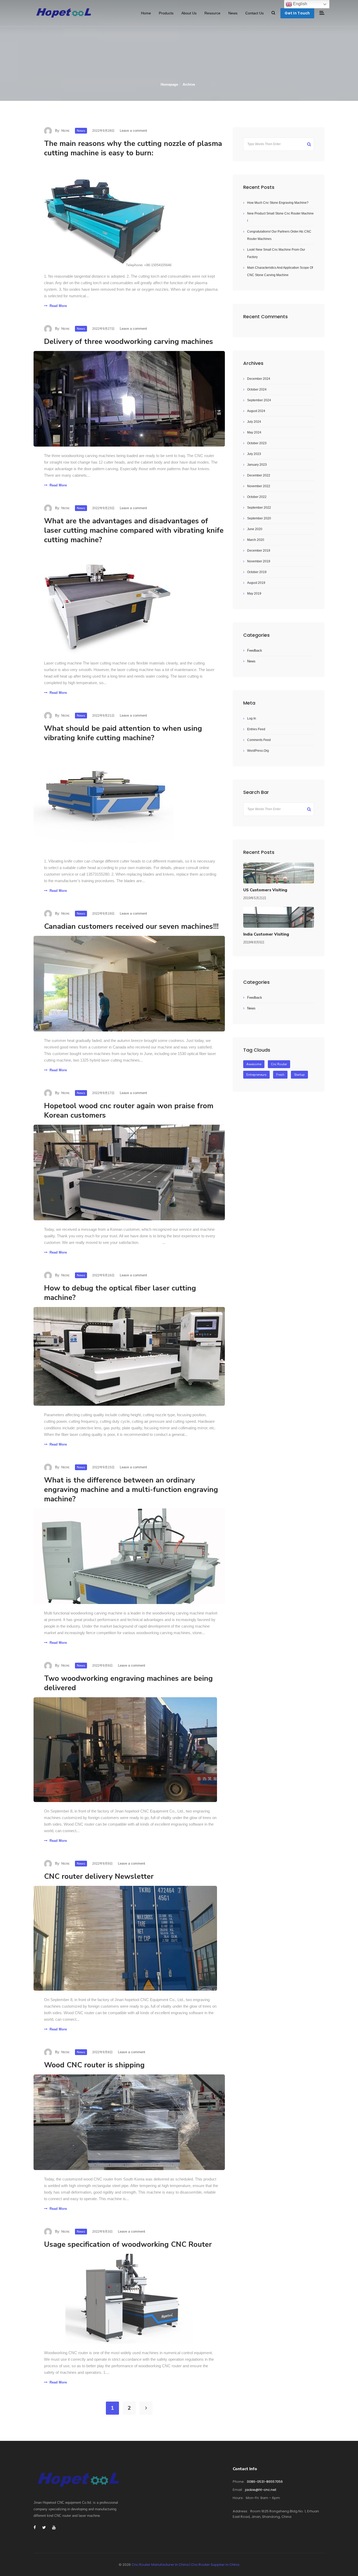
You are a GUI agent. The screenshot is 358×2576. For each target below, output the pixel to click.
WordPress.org (258, 751)
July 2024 (254, 422)
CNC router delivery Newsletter (99, 1876)
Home (146, 13)
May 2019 (254, 594)
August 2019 (256, 583)
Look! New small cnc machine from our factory (276, 253)
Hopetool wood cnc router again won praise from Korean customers (129, 1111)
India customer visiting (266, 934)
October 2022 (257, 497)
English (300, 4)
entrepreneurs (256, 1075)
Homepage (169, 84)
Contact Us (254, 13)
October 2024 (257, 389)
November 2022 (259, 486)
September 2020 (259, 518)
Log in (252, 718)
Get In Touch (297, 13)
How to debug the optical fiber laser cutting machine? (120, 1293)
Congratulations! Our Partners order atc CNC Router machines (279, 235)
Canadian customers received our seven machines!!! (131, 926)
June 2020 (255, 529)
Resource (212, 13)
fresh (280, 1075)
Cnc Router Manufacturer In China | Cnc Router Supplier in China (185, 2565)
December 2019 (259, 551)
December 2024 (259, 379)
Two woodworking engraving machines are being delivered (128, 1683)
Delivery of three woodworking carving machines (129, 342)
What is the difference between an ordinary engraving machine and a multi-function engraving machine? (131, 1490)
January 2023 (257, 465)
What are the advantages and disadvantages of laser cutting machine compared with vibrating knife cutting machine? (134, 530)
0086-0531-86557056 (265, 2482)
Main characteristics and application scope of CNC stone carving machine (280, 271)
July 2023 (254, 454)
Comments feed (259, 740)
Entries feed (256, 729)
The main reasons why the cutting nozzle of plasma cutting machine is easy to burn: (133, 148)
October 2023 (257, 443)
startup (299, 1075)
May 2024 (254, 432)
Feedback (255, 650)
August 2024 (256, 411)
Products (166, 13)
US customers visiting (265, 890)
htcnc (66, 131)
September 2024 (259, 400)
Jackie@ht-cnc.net (261, 2490)
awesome (254, 1064)
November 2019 (259, 561)
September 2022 (259, 508)
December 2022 (259, 475)
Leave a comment (133, 131)
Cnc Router (279, 1064)
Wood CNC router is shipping (94, 2065)
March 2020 (256, 540)
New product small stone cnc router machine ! (280, 217)
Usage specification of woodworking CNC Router (128, 2244)
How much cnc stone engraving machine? (278, 203)
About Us (189, 13)
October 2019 (257, 572)
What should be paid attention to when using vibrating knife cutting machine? (123, 733)
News (233, 13)
